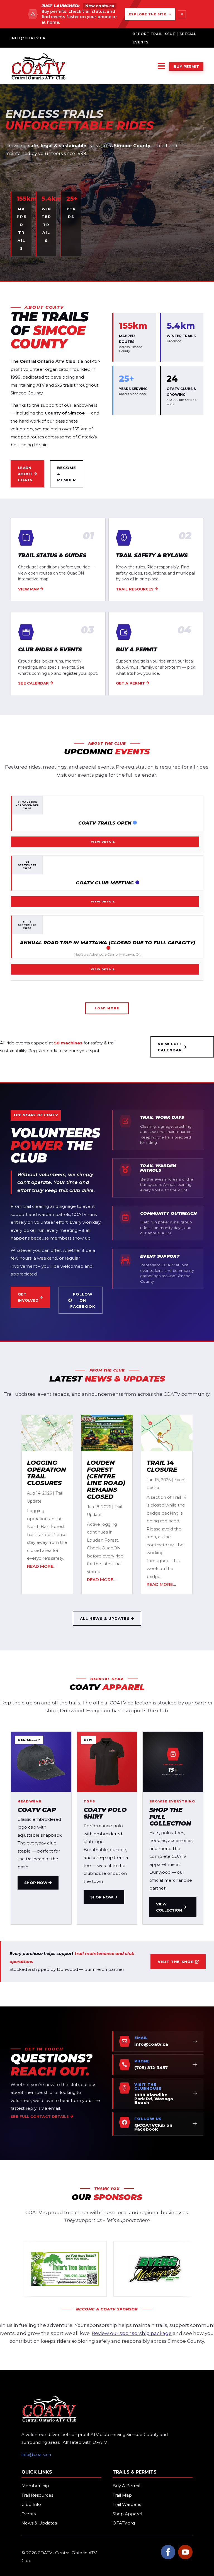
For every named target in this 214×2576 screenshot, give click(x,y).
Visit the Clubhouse (148, 2086)
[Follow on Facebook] (168, 2552)
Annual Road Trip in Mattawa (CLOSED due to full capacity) (107, 943)
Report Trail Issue (154, 34)
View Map (29, 589)
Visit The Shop (176, 1962)
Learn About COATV (25, 474)
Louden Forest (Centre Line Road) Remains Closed (106, 1480)
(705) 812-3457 (151, 2068)
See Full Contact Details (40, 2116)
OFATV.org (124, 2523)
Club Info (31, 2504)
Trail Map (122, 2495)
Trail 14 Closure (162, 1466)
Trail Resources (135, 589)
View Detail (103, 842)
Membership (35, 2486)
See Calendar (33, 683)
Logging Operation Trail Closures (47, 1473)
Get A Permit (130, 683)
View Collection (169, 1907)
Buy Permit (186, 67)
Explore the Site (148, 14)
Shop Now (36, 1883)
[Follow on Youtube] (185, 2552)
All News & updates (105, 1618)
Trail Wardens (127, 2504)
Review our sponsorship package (132, 2333)
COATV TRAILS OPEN (105, 823)
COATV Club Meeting (105, 883)
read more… (42, 1566)
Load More (107, 1008)
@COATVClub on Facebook (153, 2127)
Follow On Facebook (83, 1300)
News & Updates (39, 2523)
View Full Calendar (170, 1047)
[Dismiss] (182, 14)
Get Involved (28, 1297)
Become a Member (67, 474)
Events (29, 2514)
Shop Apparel (127, 2514)
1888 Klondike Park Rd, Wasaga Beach (154, 2099)
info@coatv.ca (28, 38)
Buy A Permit (127, 2486)
